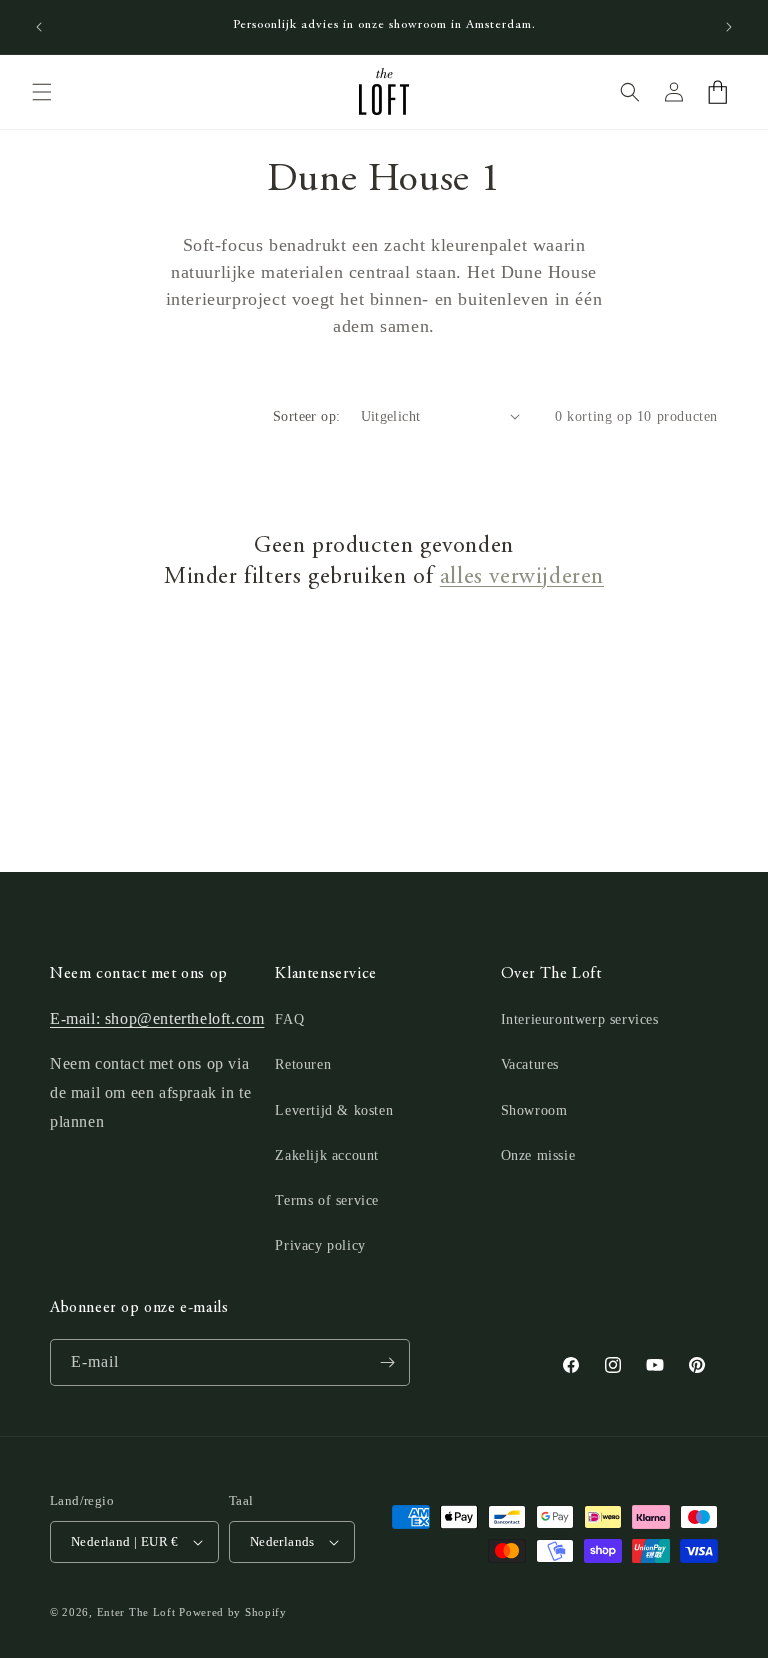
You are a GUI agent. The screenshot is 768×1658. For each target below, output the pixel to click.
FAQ (289, 1019)
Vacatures (530, 1064)
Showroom (534, 1110)
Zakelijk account (327, 1155)
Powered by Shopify (233, 1612)
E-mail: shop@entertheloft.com (157, 1018)
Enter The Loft (136, 1612)
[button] (42, 92)
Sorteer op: (306, 416)
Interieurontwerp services (580, 1019)
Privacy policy (320, 1245)
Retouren (303, 1064)
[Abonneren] (387, 1362)
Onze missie (538, 1155)
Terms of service (327, 1200)
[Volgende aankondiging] (729, 27)
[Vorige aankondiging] (39, 27)
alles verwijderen (522, 578)
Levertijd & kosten (334, 1110)
